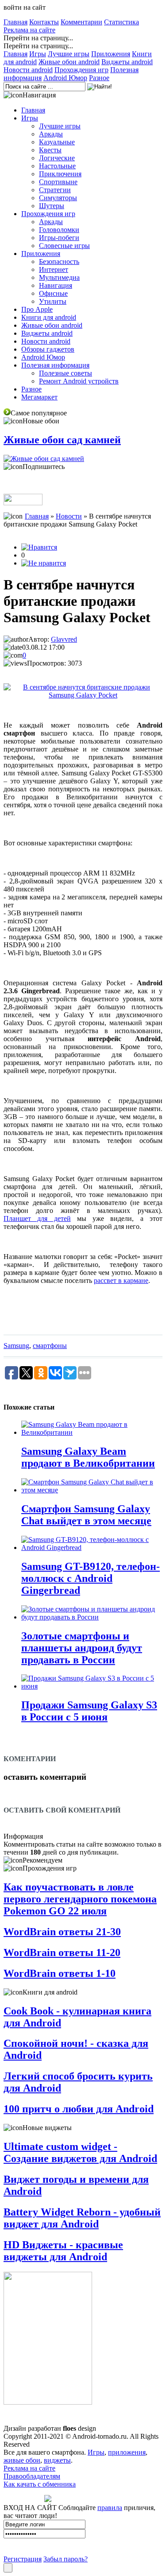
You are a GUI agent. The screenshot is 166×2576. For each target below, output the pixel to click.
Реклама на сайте (29, 30)
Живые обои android (69, 62)
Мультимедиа (59, 277)
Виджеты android (127, 62)
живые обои (22, 2460)
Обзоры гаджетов (48, 349)
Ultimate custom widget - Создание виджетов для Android (80, 2152)
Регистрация (23, 2559)
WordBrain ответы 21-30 (62, 1932)
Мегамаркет (39, 397)
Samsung (16, 1346)
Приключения (60, 174)
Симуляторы (58, 198)
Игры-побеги (59, 238)
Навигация (56, 285)
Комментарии (81, 22)
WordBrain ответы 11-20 (62, 1952)
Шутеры (52, 206)
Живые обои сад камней (62, 440)
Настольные (57, 166)
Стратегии (55, 190)
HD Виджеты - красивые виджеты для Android (63, 2251)
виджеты (57, 2460)
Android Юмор (65, 78)
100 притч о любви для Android (79, 2109)
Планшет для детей (37, 1218)
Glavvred (64, 639)
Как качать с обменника (40, 2484)
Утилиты (53, 301)
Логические (57, 158)
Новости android (28, 70)
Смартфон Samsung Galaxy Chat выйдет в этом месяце (86, 1515)
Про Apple (37, 309)
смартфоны (50, 1346)
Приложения (111, 54)
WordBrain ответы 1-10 (60, 1973)
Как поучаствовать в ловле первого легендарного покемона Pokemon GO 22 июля (80, 1899)
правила (110, 2508)
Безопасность (59, 261)
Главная (15, 22)
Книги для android (49, 317)
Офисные (53, 293)
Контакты (44, 22)
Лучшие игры (69, 54)
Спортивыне (58, 182)
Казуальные (57, 142)
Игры (38, 54)
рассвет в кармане (121, 1280)
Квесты (50, 150)
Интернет (54, 269)
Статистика (122, 22)
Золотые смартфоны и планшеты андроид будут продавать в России (82, 1648)
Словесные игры (64, 246)
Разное (99, 78)
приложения (127, 2452)
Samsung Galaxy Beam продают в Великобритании (88, 1457)
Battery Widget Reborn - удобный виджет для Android (82, 2218)
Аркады (51, 134)
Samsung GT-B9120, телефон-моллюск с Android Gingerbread (91, 1578)
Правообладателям (32, 2476)
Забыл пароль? (66, 2559)
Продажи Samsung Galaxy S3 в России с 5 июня (89, 1711)
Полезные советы (66, 373)
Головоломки (59, 230)
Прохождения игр (81, 70)
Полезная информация (55, 365)
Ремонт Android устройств (79, 381)
